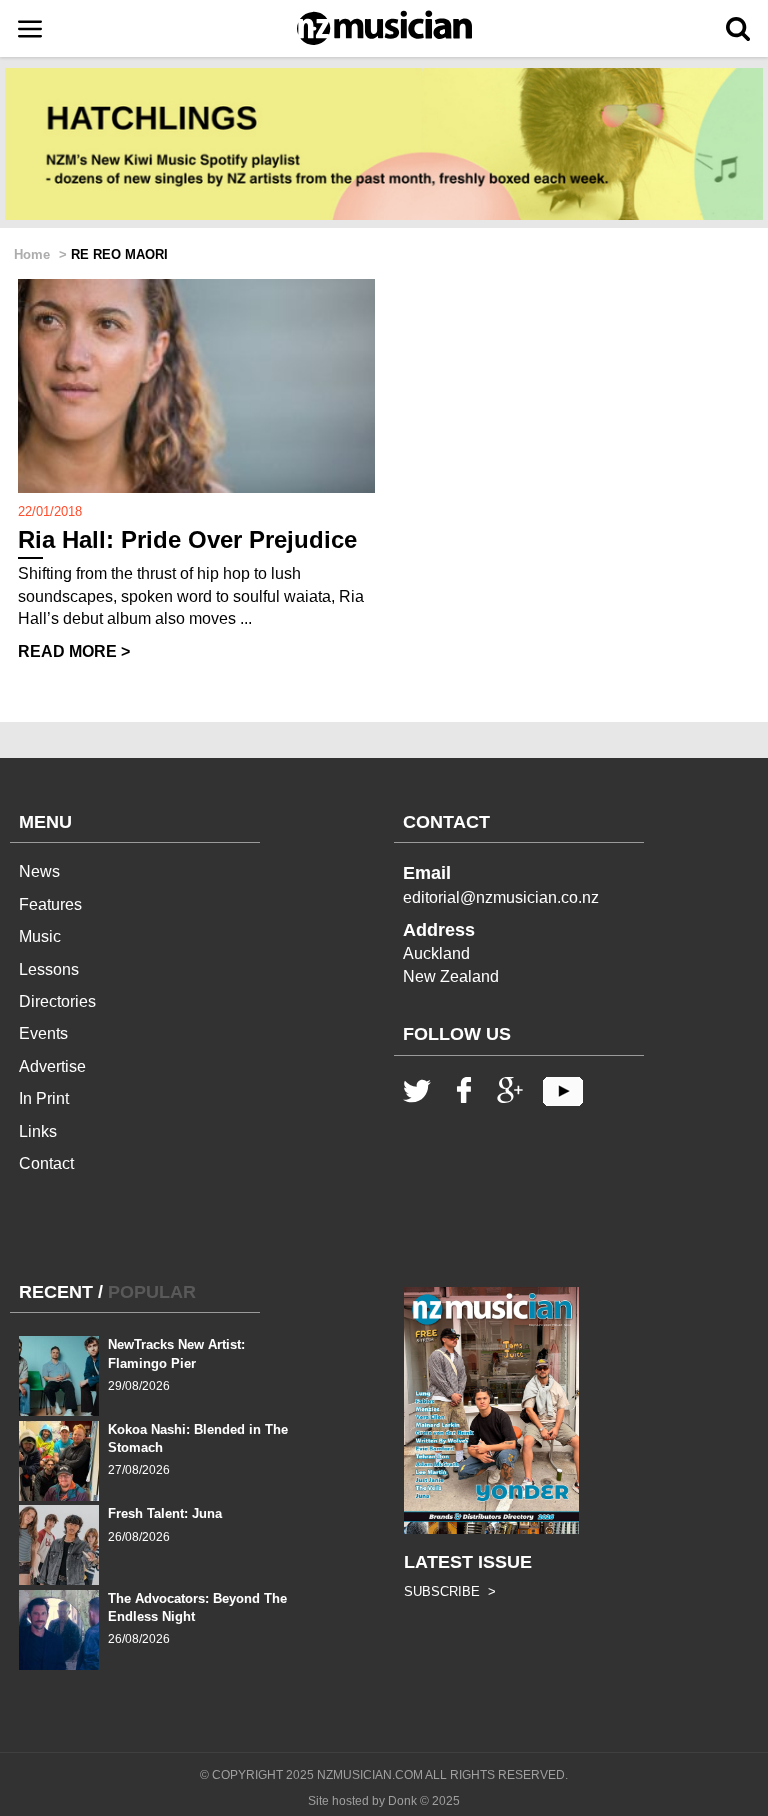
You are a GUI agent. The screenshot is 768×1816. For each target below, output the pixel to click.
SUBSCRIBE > (450, 1591)
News (39, 871)
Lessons (49, 969)
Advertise (52, 1066)
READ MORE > (74, 651)
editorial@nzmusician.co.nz (501, 897)
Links (38, 1131)
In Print (44, 1098)
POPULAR (152, 1292)
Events (43, 1033)
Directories (57, 1001)
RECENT (56, 1292)
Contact (46, 1163)
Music (40, 936)
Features (50, 904)
